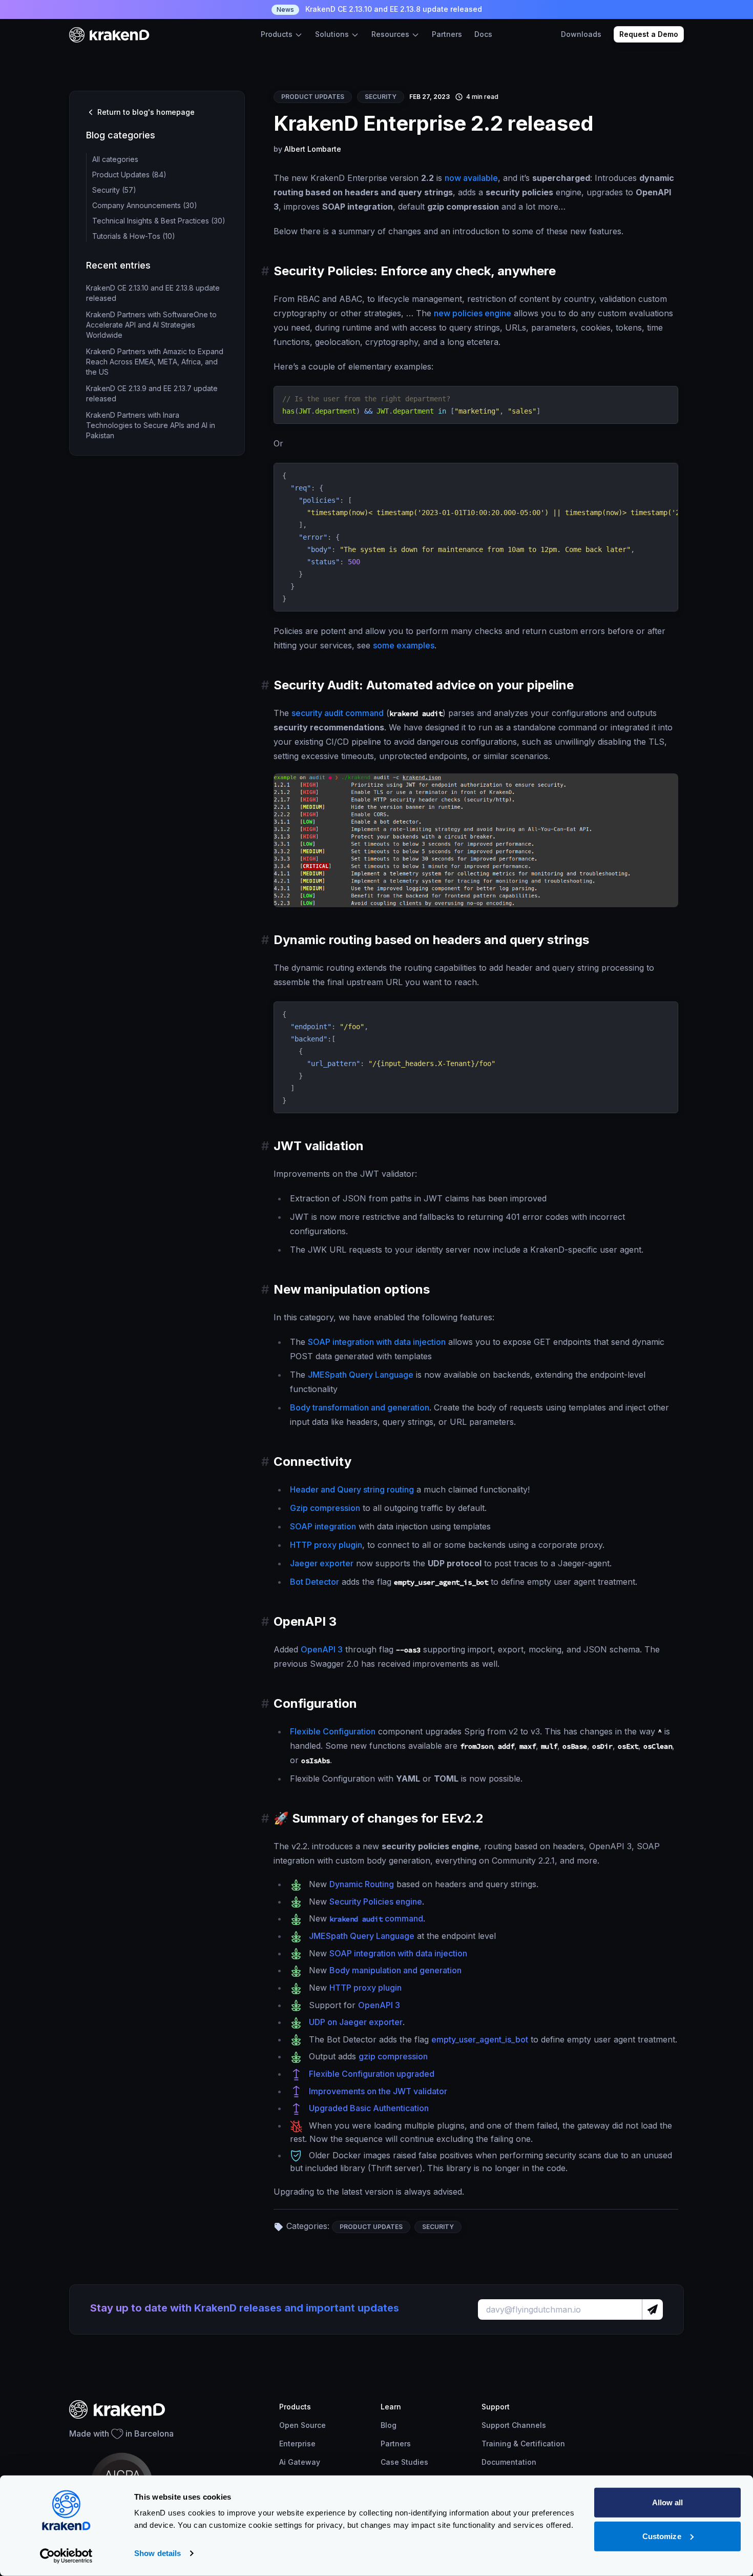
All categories (115, 159)
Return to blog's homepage (145, 112)
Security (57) (114, 190)
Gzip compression (325, 1508)
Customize (662, 2536)
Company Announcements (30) (145, 205)
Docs (483, 34)
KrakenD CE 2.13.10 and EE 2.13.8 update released (379, 9)
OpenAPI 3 (322, 1649)
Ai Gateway (300, 2462)
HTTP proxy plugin (326, 1545)
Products (278, 34)
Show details (158, 2553)
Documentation (509, 2462)
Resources (391, 34)
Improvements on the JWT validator (378, 2091)
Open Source (302, 2425)
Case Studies (404, 2462)
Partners (447, 34)
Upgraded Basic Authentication (369, 2108)
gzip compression (393, 2056)
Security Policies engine (376, 1902)
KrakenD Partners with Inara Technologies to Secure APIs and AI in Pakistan (151, 425)
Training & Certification (523, 2444)
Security (381, 97)
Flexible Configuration (333, 1731)
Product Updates (313, 97)
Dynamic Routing (362, 1884)
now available (471, 178)
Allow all (668, 2502)
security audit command (338, 713)
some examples (404, 645)
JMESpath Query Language (361, 1375)
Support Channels (514, 2425)
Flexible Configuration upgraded (372, 2074)
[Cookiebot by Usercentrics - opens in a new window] (66, 2556)
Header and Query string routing (352, 1489)
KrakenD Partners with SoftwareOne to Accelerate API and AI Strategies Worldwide (151, 325)
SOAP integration (323, 1526)
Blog (389, 2425)
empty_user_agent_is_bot (480, 2039)
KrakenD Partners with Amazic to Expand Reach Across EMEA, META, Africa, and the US (155, 362)
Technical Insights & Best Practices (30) (159, 221)
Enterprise (297, 2444)
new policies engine (473, 313)
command (376, 1918)
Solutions (333, 34)
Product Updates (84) (129, 175)
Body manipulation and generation (395, 1970)
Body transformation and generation (360, 1407)
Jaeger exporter (322, 1563)
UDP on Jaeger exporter (356, 2022)
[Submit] (652, 2309)
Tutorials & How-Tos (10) (134, 236)
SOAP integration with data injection (377, 1342)
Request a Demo (649, 34)
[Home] (109, 35)
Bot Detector (315, 1582)
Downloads (581, 34)
